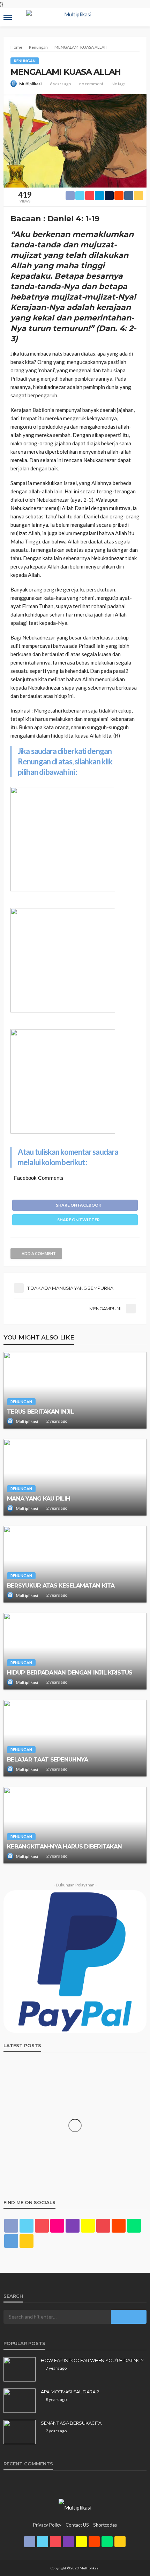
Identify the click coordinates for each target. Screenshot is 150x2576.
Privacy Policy (47, 2525)
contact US (77, 2525)
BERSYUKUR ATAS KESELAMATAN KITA (61, 1585)
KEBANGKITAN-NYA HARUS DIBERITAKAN (64, 1846)
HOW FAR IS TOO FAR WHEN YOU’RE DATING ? (92, 2360)
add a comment (39, 1253)
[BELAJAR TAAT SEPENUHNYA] (75, 1738)
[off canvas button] (8, 17)
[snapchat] (88, 2226)
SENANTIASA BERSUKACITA (71, 2423)
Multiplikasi (30, 84)
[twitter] (27, 2226)
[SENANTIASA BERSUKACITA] (20, 2432)
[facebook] (11, 2226)
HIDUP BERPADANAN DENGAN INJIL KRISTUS (70, 1672)
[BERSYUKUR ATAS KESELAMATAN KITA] (75, 1564)
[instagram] (73, 2226)
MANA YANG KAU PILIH (39, 1498)
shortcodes (105, 2525)
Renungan (25, 61)
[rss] (27, 2241)
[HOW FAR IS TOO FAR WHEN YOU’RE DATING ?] (20, 2369)
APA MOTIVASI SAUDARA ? (70, 2392)
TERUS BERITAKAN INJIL (40, 1412)
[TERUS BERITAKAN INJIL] (75, 1390)
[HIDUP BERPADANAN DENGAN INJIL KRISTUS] (75, 1651)
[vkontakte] (11, 2241)
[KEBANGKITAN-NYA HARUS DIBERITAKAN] (75, 1825)
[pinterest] (42, 2226)
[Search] (141, 11)
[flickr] (57, 2226)
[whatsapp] (134, 2226)
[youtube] (103, 2226)
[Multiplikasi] (75, 2507)
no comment (91, 84)
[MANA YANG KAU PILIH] (75, 1477)
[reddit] (119, 2226)
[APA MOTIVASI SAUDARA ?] (20, 2401)
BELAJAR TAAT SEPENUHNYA (47, 1759)
